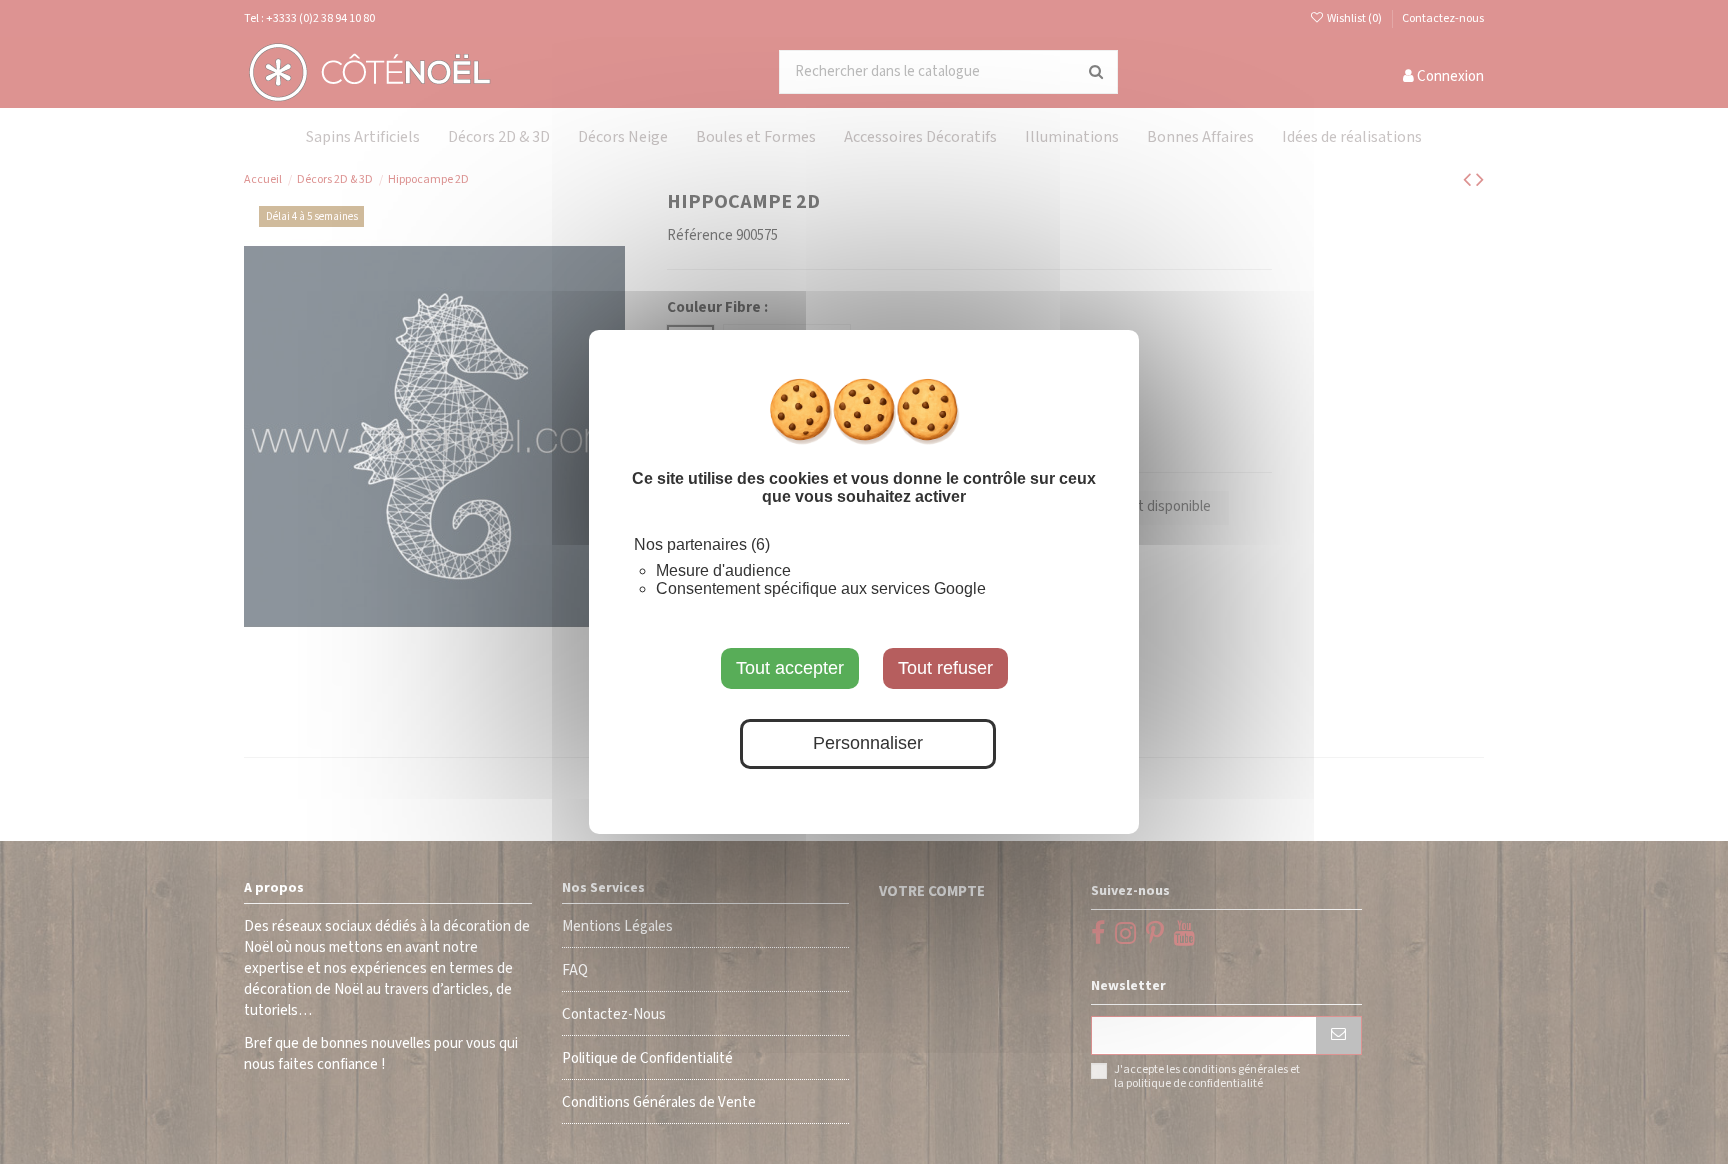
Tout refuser (945, 668)
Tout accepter (790, 668)
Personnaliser (868, 744)
